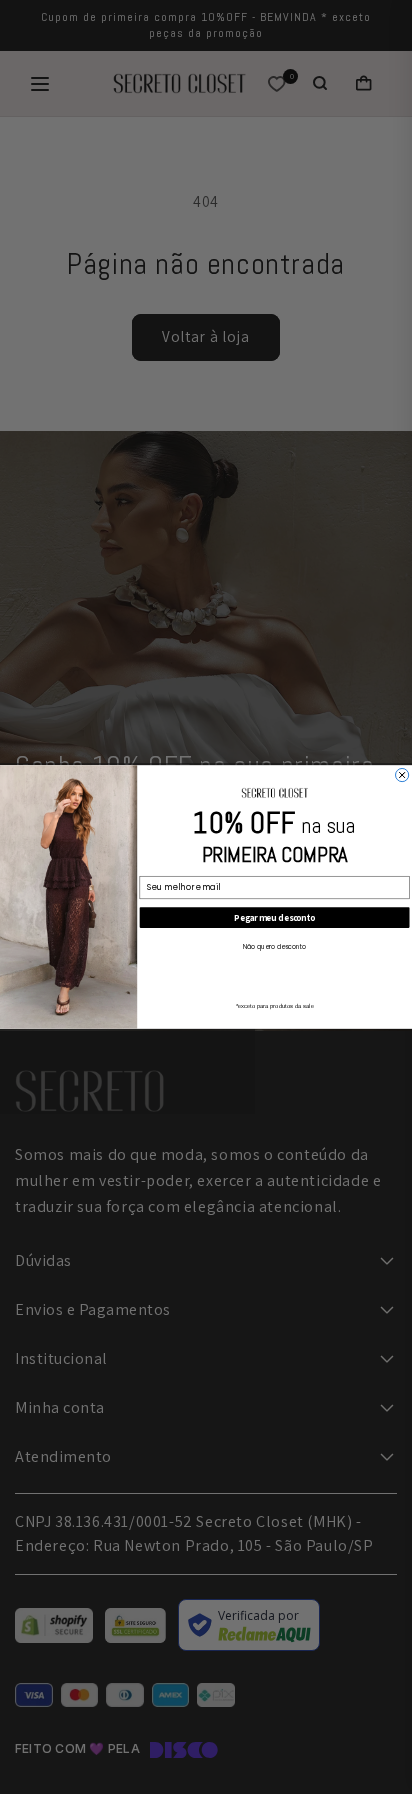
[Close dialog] (402, 774)
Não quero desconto (275, 947)
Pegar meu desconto (274, 918)
